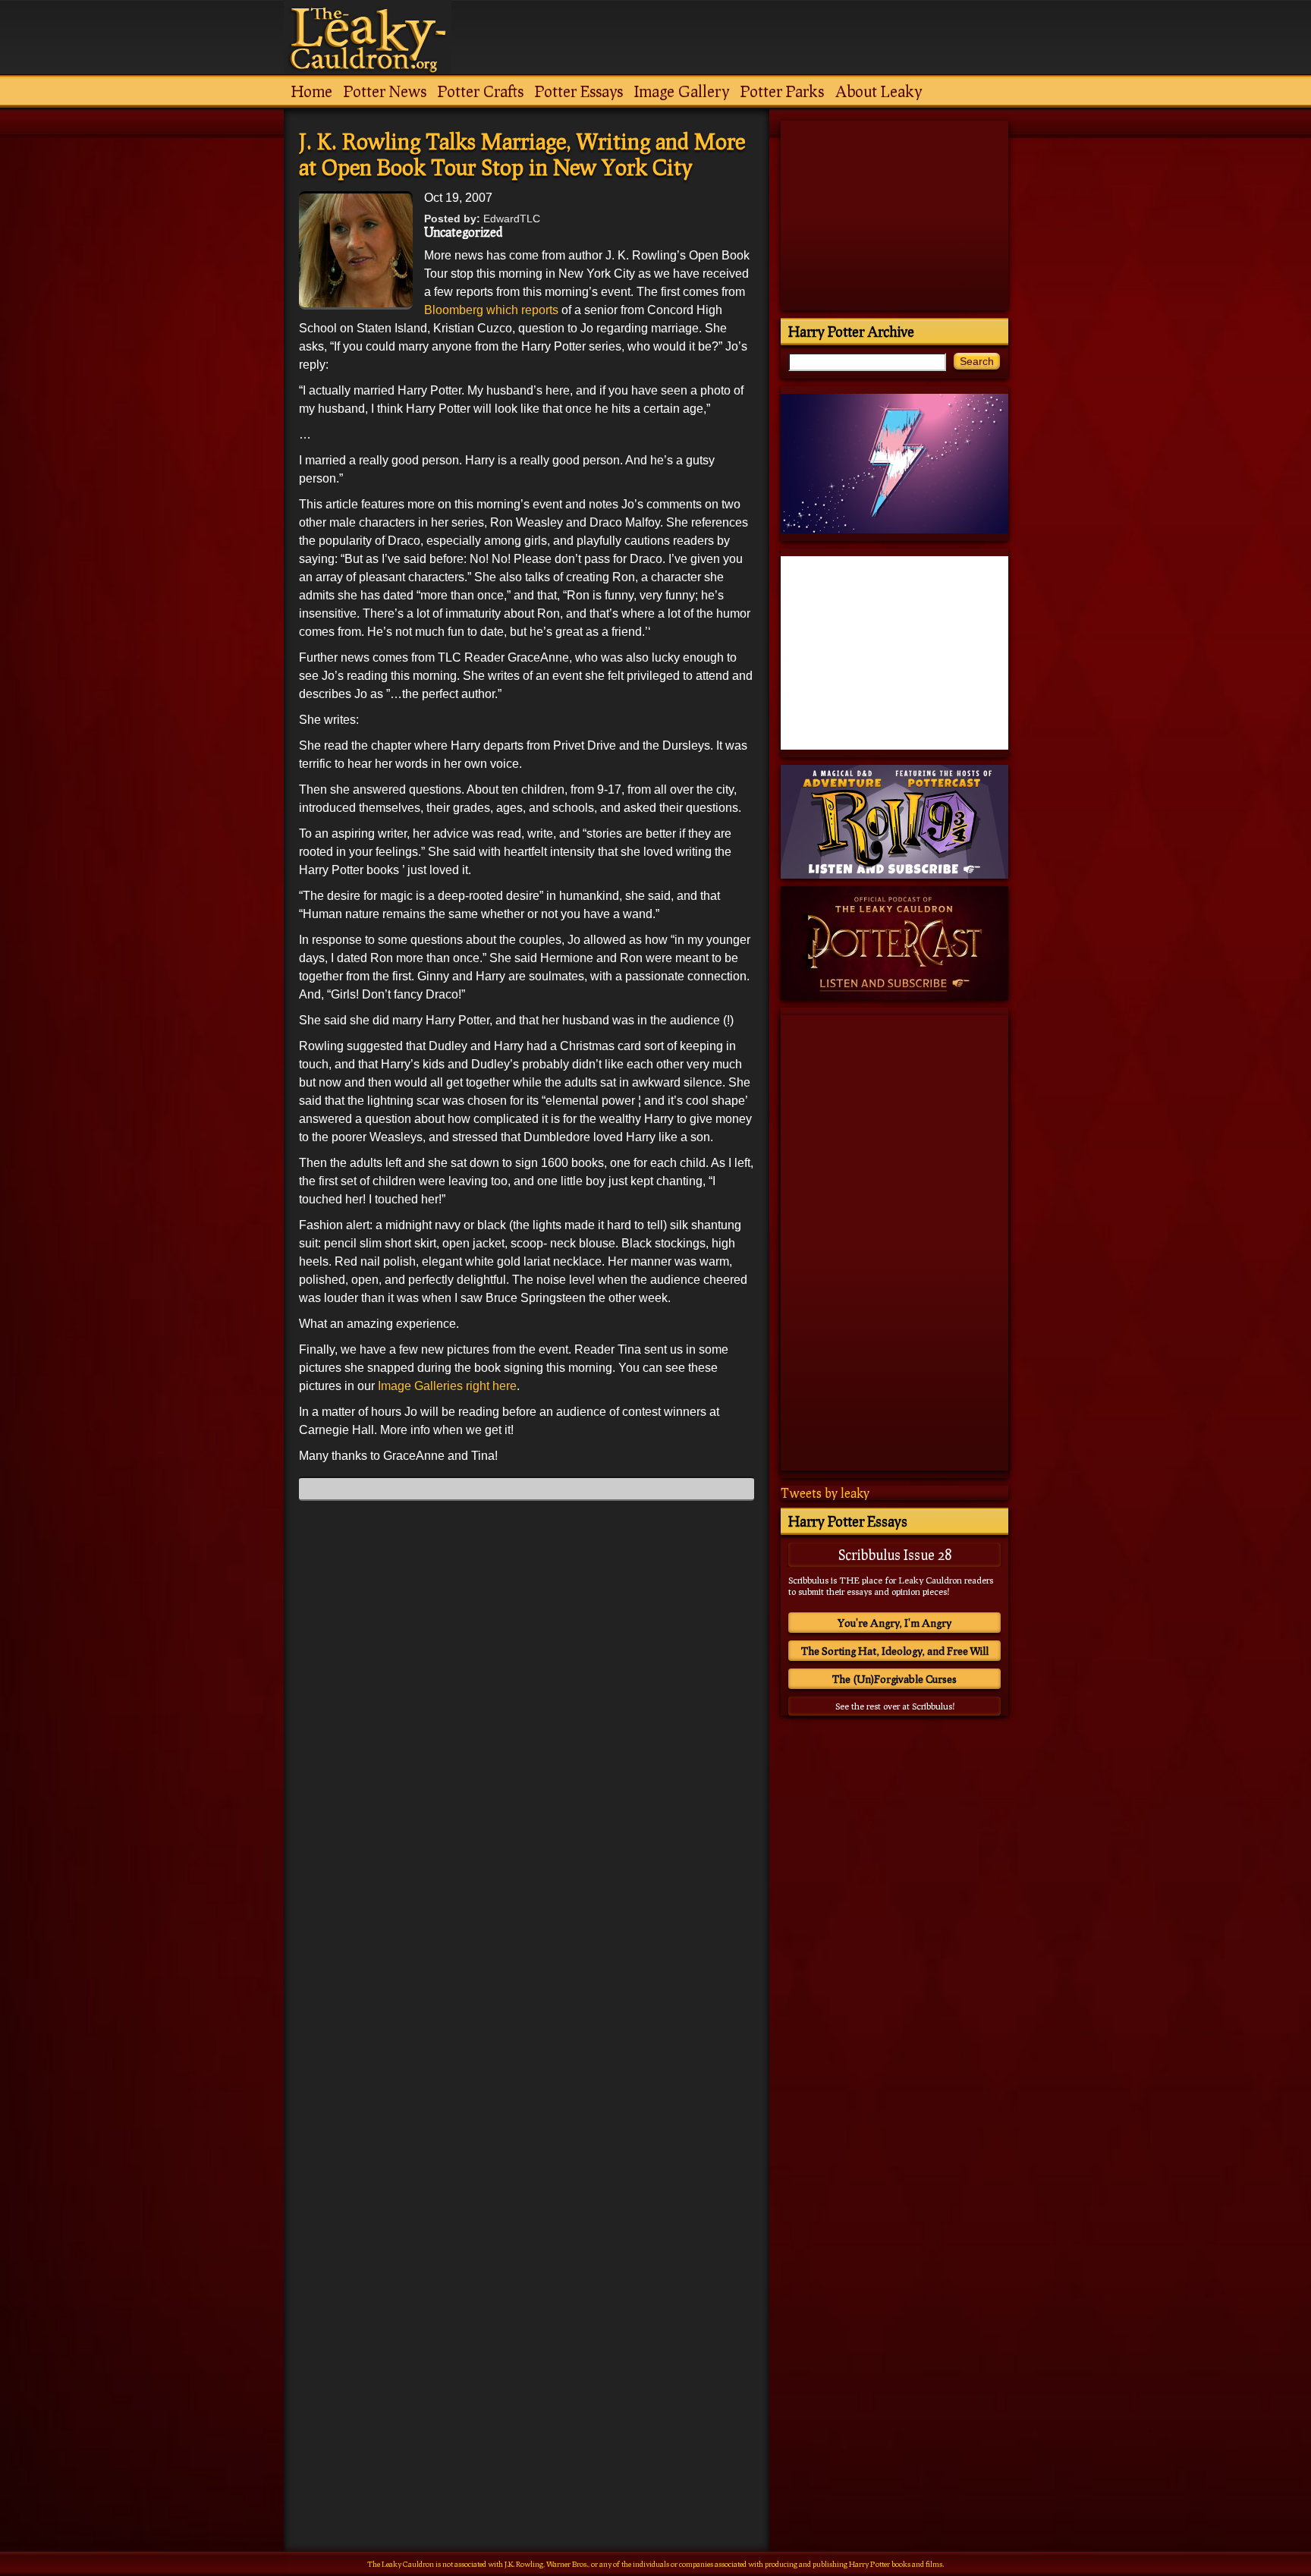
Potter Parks (782, 91)
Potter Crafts (481, 91)
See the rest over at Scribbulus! (895, 1706)
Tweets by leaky (825, 1493)
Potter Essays (579, 91)
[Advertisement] (527, 2383)
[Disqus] (527, 1702)
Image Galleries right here (447, 1386)
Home (312, 91)
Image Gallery (682, 91)
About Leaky (879, 91)
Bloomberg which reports (491, 310)
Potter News (385, 91)
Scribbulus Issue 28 (895, 1555)
